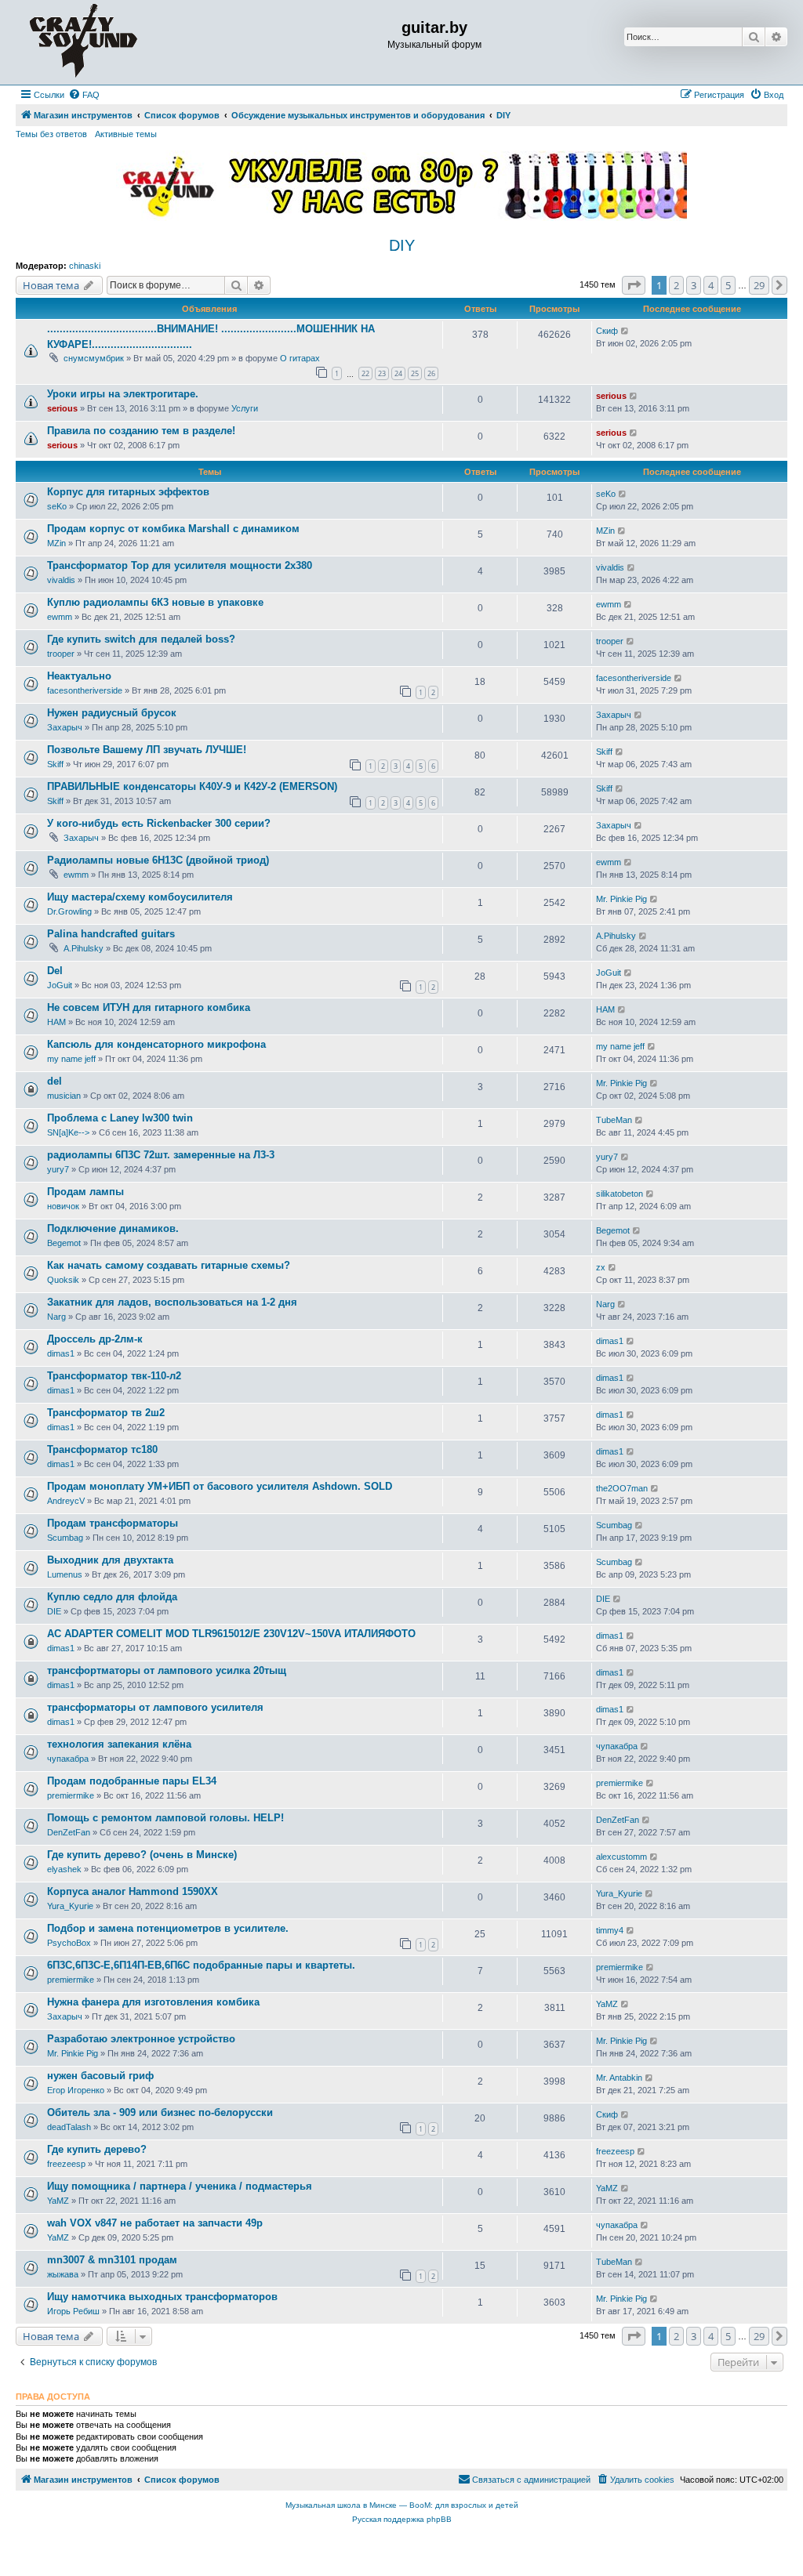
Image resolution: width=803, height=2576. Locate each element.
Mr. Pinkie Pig (621, 899)
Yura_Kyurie (70, 1906)
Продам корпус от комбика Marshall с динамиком (173, 529)
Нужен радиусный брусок (112, 713)
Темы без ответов (51, 134)
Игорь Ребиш (73, 2311)
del (55, 1081)
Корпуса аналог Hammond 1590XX (133, 1891)
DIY (402, 245)
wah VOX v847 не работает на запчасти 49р (155, 2223)
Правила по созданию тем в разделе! (141, 431)
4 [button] (711, 285)
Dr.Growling (69, 911)
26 (431, 373)
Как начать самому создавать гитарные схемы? (169, 1265)
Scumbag (65, 1538)
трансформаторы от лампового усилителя (155, 1707)
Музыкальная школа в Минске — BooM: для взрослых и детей (402, 2505)
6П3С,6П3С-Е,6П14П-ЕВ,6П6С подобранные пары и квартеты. (201, 1965)
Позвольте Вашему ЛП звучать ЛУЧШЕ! (147, 750)
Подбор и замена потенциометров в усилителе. (168, 1928)
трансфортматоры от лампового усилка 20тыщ (167, 1670)
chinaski (85, 266)
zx (601, 1267)
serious (62, 408)
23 (382, 373)
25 (415, 373)
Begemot (64, 1243)
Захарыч (65, 727)
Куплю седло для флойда (112, 1597)
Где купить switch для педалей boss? (141, 639)
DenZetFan (69, 1832)
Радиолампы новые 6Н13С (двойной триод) (158, 860)
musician (64, 1096)
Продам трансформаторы (113, 1523)
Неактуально (79, 676)
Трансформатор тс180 (102, 1449)
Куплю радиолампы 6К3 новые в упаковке (155, 602)
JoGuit (60, 985)
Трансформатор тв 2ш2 (106, 1413)
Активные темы (126, 134)
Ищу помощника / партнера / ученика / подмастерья (180, 2186)
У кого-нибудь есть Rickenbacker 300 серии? (159, 823)
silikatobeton (620, 1194)
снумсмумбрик (94, 358)
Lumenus (65, 1574)
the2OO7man (622, 1488)
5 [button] (728, 285)
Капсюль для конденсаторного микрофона (156, 1044)
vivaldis (61, 580)
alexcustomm (621, 1857)
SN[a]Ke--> (68, 1132)
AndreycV (66, 1501)
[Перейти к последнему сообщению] (625, 331)
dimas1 (61, 1353)
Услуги (245, 408)
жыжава (63, 2274)
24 (398, 373)
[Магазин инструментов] (84, 42)
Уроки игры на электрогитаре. (123, 394)
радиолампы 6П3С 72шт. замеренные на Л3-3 (161, 1155)
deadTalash (69, 2127)
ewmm (60, 617)
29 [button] (759, 285)
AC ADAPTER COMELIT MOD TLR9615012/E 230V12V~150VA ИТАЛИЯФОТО (231, 1634)
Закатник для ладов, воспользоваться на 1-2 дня (172, 1302)
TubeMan (614, 1120)
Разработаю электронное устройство (141, 2039)
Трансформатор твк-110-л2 (114, 1376)
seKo (57, 506)
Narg (56, 1317)
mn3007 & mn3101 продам (112, 2260)
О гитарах (300, 358)
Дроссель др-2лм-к (95, 1339)
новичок (63, 1206)
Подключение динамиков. (113, 1228)
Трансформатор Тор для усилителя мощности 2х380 (180, 565)
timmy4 (610, 1930)
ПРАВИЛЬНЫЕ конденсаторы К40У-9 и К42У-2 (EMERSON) (192, 786)
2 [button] (676, 285)
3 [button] (694, 285)
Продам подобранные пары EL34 (132, 1781)
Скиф (607, 331)
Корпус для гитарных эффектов (128, 492)
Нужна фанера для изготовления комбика (153, 2002)
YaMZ (607, 2004)
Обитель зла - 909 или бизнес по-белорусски (160, 2112)
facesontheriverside (85, 690)
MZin (56, 543)
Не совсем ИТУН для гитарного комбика (149, 1007)
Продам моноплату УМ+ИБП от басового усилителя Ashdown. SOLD (220, 1486)
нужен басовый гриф (100, 2076)
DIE (54, 1611)
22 (365, 373)
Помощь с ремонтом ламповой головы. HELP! (165, 1818)
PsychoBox (69, 1943)
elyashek (64, 1869)
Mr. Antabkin (619, 2078)
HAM (56, 1022)
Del (55, 971)
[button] (634, 285)
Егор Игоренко (76, 2090)
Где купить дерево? (97, 2149)
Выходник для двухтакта (110, 1560)
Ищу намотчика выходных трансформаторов (162, 2297)
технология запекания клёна (119, 1744)
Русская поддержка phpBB (402, 2519)
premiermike (71, 1795)
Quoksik (63, 1280)
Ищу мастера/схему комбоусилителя (140, 897)
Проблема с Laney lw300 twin (120, 1118)
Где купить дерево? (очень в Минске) (142, 1855)
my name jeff (71, 1059)
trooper (61, 654)
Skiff (55, 764)
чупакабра (68, 1759)
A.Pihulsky (84, 948)
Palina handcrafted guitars (111, 934)
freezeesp (66, 2164)
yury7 (58, 1169)
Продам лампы (85, 1192)
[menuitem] (84, 95)
